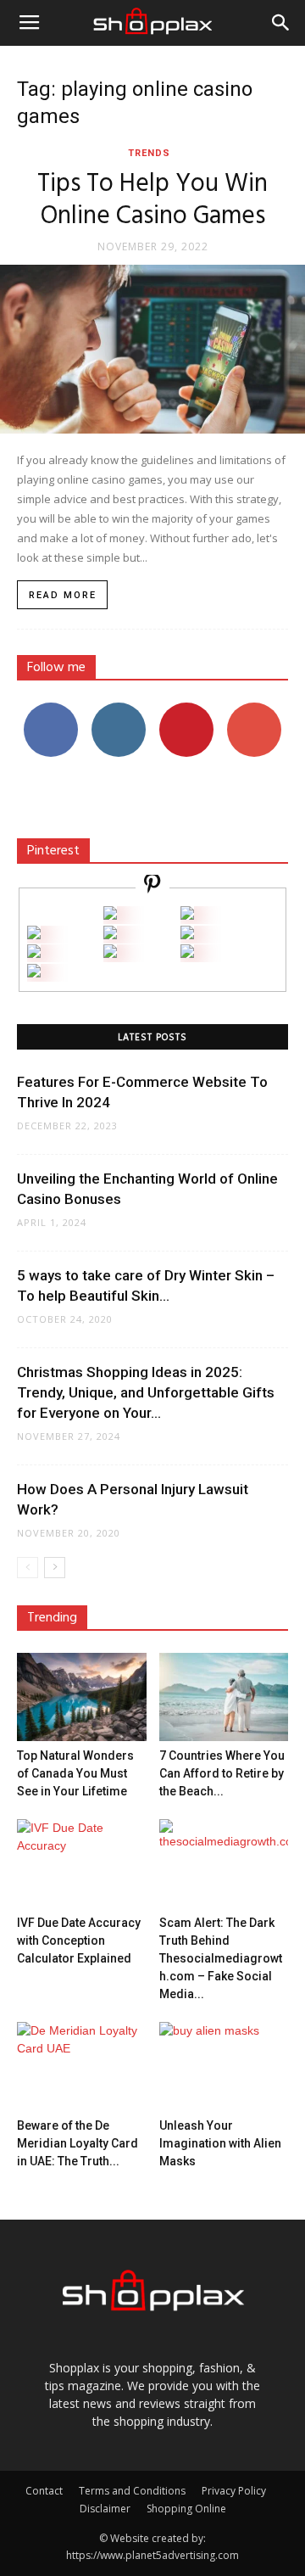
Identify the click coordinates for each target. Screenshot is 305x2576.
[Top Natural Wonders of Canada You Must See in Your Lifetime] (82, 1697)
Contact (44, 2491)
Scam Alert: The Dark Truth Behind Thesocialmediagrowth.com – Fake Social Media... (221, 1958)
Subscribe (254, 709)
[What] (110, 915)
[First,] (34, 935)
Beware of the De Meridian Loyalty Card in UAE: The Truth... (78, 2143)
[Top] (34, 973)
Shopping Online (186, 2509)
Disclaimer (105, 2509)
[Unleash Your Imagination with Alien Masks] (224, 2066)
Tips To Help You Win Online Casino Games (152, 200)
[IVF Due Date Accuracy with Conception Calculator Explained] (82, 1864)
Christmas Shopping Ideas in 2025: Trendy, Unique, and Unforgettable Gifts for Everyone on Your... (146, 1392)
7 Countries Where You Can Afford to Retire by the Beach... (222, 1773)
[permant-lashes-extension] (110, 953)
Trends (149, 153)
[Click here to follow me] (152, 886)
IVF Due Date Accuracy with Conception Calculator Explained (79, 1940)
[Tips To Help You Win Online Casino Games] (152, 349)
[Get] (187, 915)
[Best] (187, 953)
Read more (63, 595)
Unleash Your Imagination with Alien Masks (220, 2143)
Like (51, 709)
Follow (119, 709)
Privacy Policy (234, 2491)
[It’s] (34, 953)
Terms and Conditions (132, 2491)
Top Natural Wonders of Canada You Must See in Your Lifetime (75, 1773)
